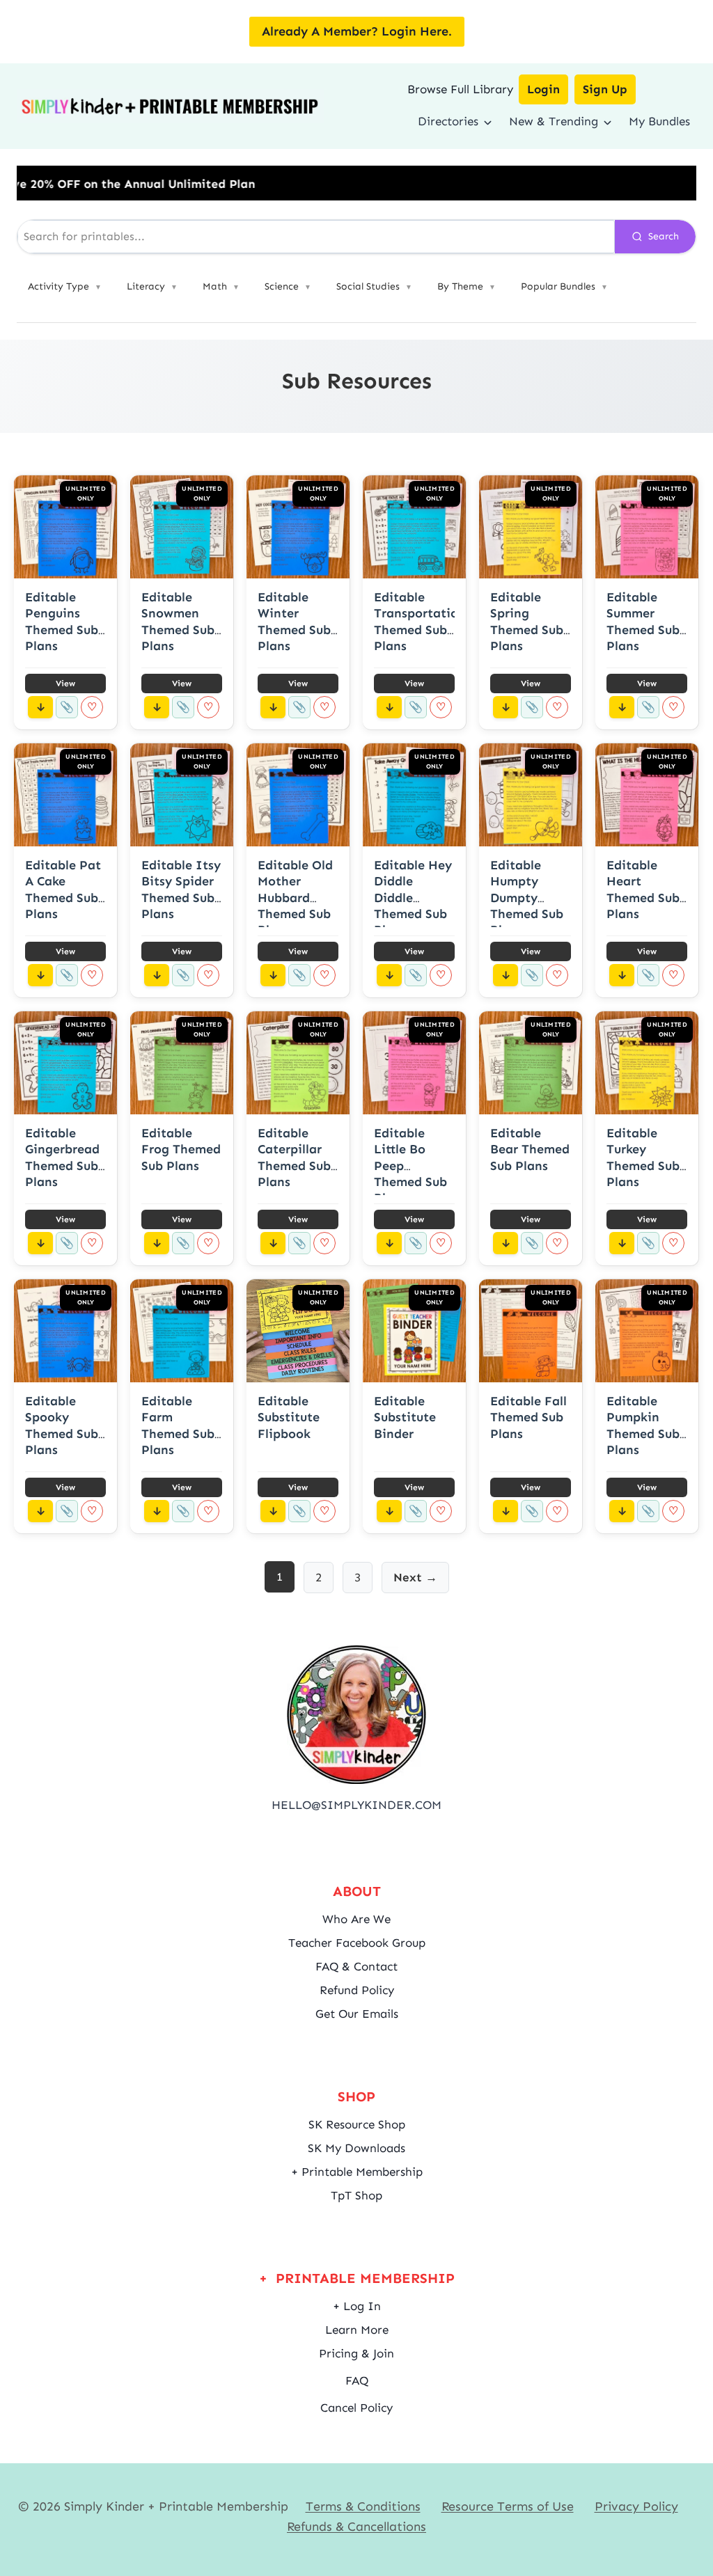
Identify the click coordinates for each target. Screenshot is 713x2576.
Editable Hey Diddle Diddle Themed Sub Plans (413, 898)
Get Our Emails (357, 2014)
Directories (448, 121)
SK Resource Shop (357, 2124)
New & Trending (554, 121)
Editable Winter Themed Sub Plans (294, 622)
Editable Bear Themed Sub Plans (530, 1149)
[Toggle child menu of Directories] (488, 121)
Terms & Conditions (363, 2506)
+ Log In (357, 2306)
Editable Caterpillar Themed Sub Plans (294, 1157)
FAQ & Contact (356, 1966)
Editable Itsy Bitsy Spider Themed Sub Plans (181, 890)
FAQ (357, 2380)
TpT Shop (356, 2195)
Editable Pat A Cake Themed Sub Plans (63, 890)
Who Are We (356, 1919)
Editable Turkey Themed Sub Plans (643, 1157)
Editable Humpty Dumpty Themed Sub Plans (527, 898)
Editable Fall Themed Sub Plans (528, 1417)
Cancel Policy (356, 2408)
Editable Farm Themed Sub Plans (178, 1425)
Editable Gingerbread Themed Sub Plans (62, 1157)
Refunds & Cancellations (356, 2527)
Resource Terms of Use (508, 2506)
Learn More (357, 2330)
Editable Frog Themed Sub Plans (181, 1149)
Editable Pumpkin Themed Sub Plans (643, 1425)
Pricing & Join (356, 2353)
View (65, 683)
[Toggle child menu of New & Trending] (608, 121)
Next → (415, 1577)
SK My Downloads (356, 2148)
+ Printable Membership (357, 2172)
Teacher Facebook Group (357, 1943)
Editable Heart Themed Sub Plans (643, 890)
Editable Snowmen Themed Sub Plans (178, 622)
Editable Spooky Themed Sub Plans (62, 1425)
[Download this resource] (40, 707)
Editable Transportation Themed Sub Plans (420, 622)
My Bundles (659, 121)
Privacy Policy (636, 2506)
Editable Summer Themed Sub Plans (643, 622)
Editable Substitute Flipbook (289, 1417)
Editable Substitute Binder (405, 1417)
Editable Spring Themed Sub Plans (527, 622)
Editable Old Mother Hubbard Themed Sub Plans (295, 898)
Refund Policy (357, 1990)
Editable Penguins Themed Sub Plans (62, 622)
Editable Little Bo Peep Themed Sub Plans (410, 1166)
